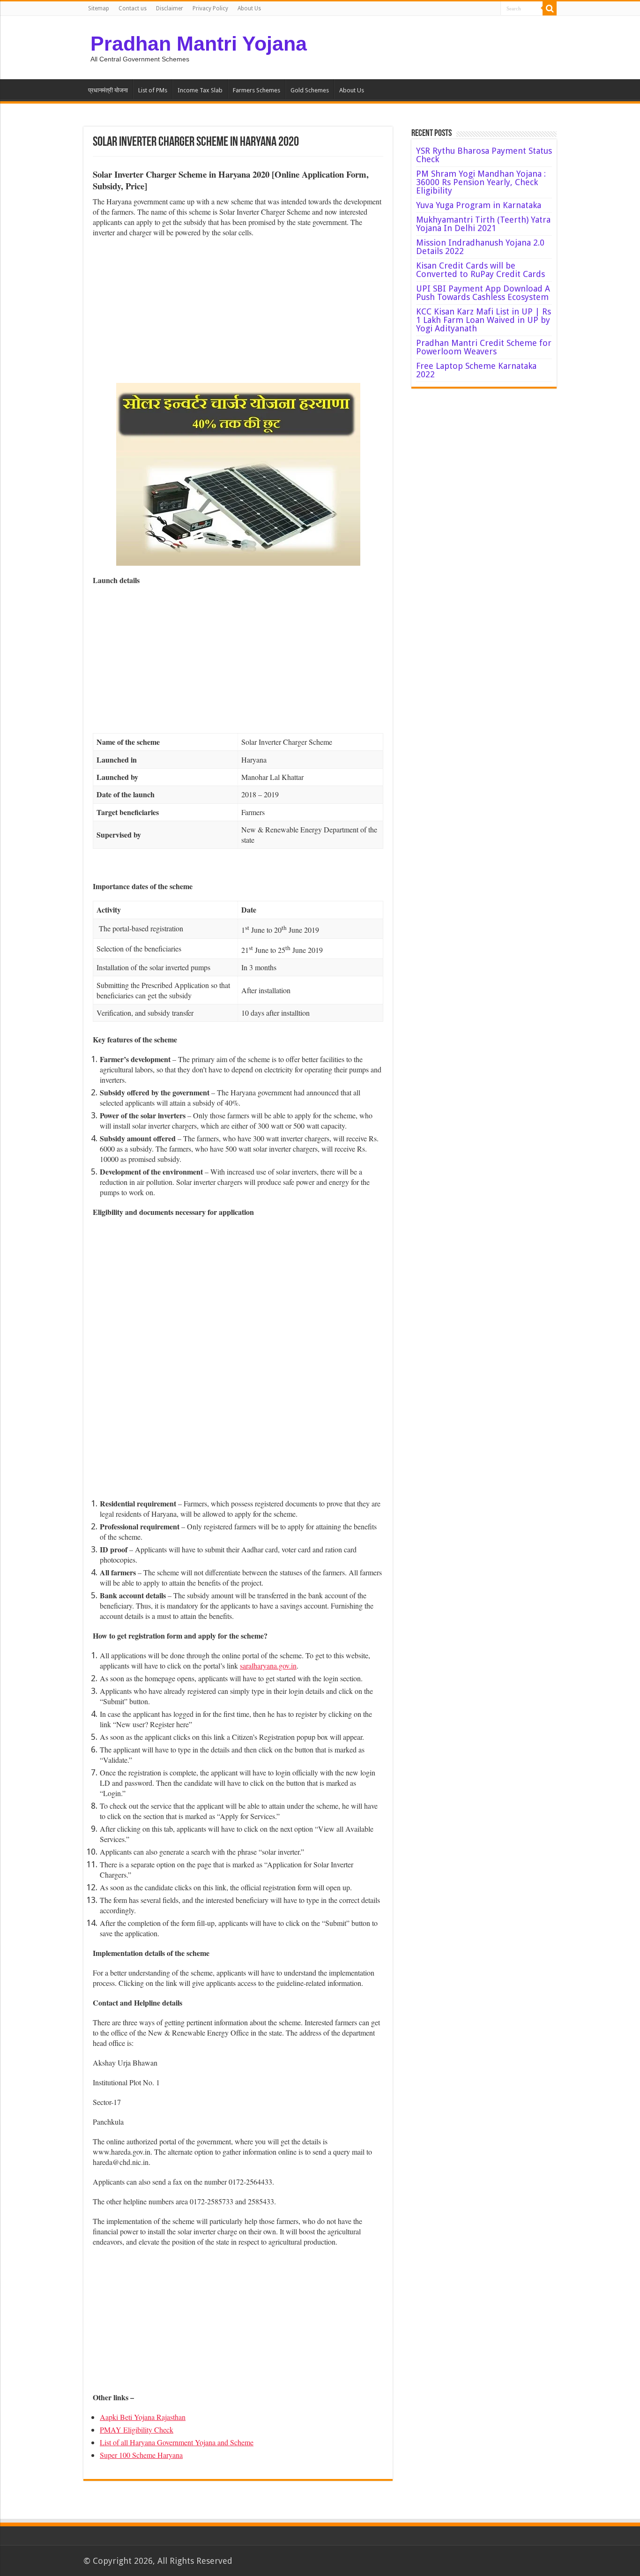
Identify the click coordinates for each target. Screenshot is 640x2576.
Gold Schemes (310, 90)
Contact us (133, 8)
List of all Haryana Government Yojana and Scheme (177, 2442)
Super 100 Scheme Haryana (141, 2455)
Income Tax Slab (200, 90)
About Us (249, 8)
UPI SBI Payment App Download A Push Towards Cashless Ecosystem (483, 293)
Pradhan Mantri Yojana (199, 44)
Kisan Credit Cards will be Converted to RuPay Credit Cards (480, 270)
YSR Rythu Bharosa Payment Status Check (484, 155)
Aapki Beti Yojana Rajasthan (143, 2417)
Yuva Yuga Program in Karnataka (479, 205)
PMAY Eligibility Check (137, 2430)
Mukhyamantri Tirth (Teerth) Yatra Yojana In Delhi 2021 (483, 224)
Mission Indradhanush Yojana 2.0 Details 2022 (480, 247)
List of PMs (153, 90)
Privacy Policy (210, 8)
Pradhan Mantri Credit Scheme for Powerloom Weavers (484, 347)
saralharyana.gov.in (268, 1666)
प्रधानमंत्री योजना (108, 90)
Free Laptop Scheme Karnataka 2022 (476, 370)
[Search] (550, 8)
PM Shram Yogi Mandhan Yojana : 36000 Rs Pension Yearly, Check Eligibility (481, 182)
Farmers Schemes (257, 90)
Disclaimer (170, 8)
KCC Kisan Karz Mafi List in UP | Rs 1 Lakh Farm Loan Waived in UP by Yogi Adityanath (484, 320)
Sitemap (99, 8)
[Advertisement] (238, 313)
